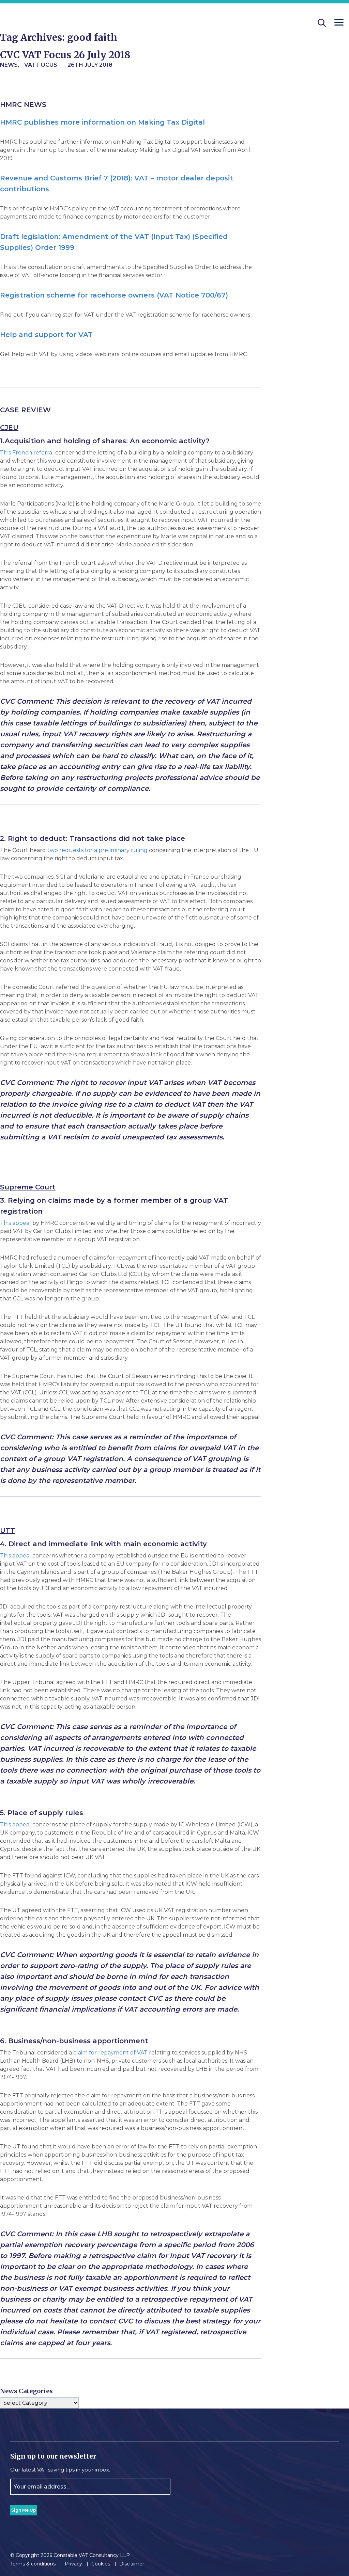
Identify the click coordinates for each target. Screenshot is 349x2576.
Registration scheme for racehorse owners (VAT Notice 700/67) (114, 295)
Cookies (101, 2564)
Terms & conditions (33, 2564)
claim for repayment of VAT (110, 2053)
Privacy (73, 2564)
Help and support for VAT (46, 335)
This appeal (16, 1223)
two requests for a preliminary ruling (97, 850)
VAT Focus (41, 65)
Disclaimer (132, 2564)
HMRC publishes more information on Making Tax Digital (102, 122)
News (9, 65)
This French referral (27, 453)
